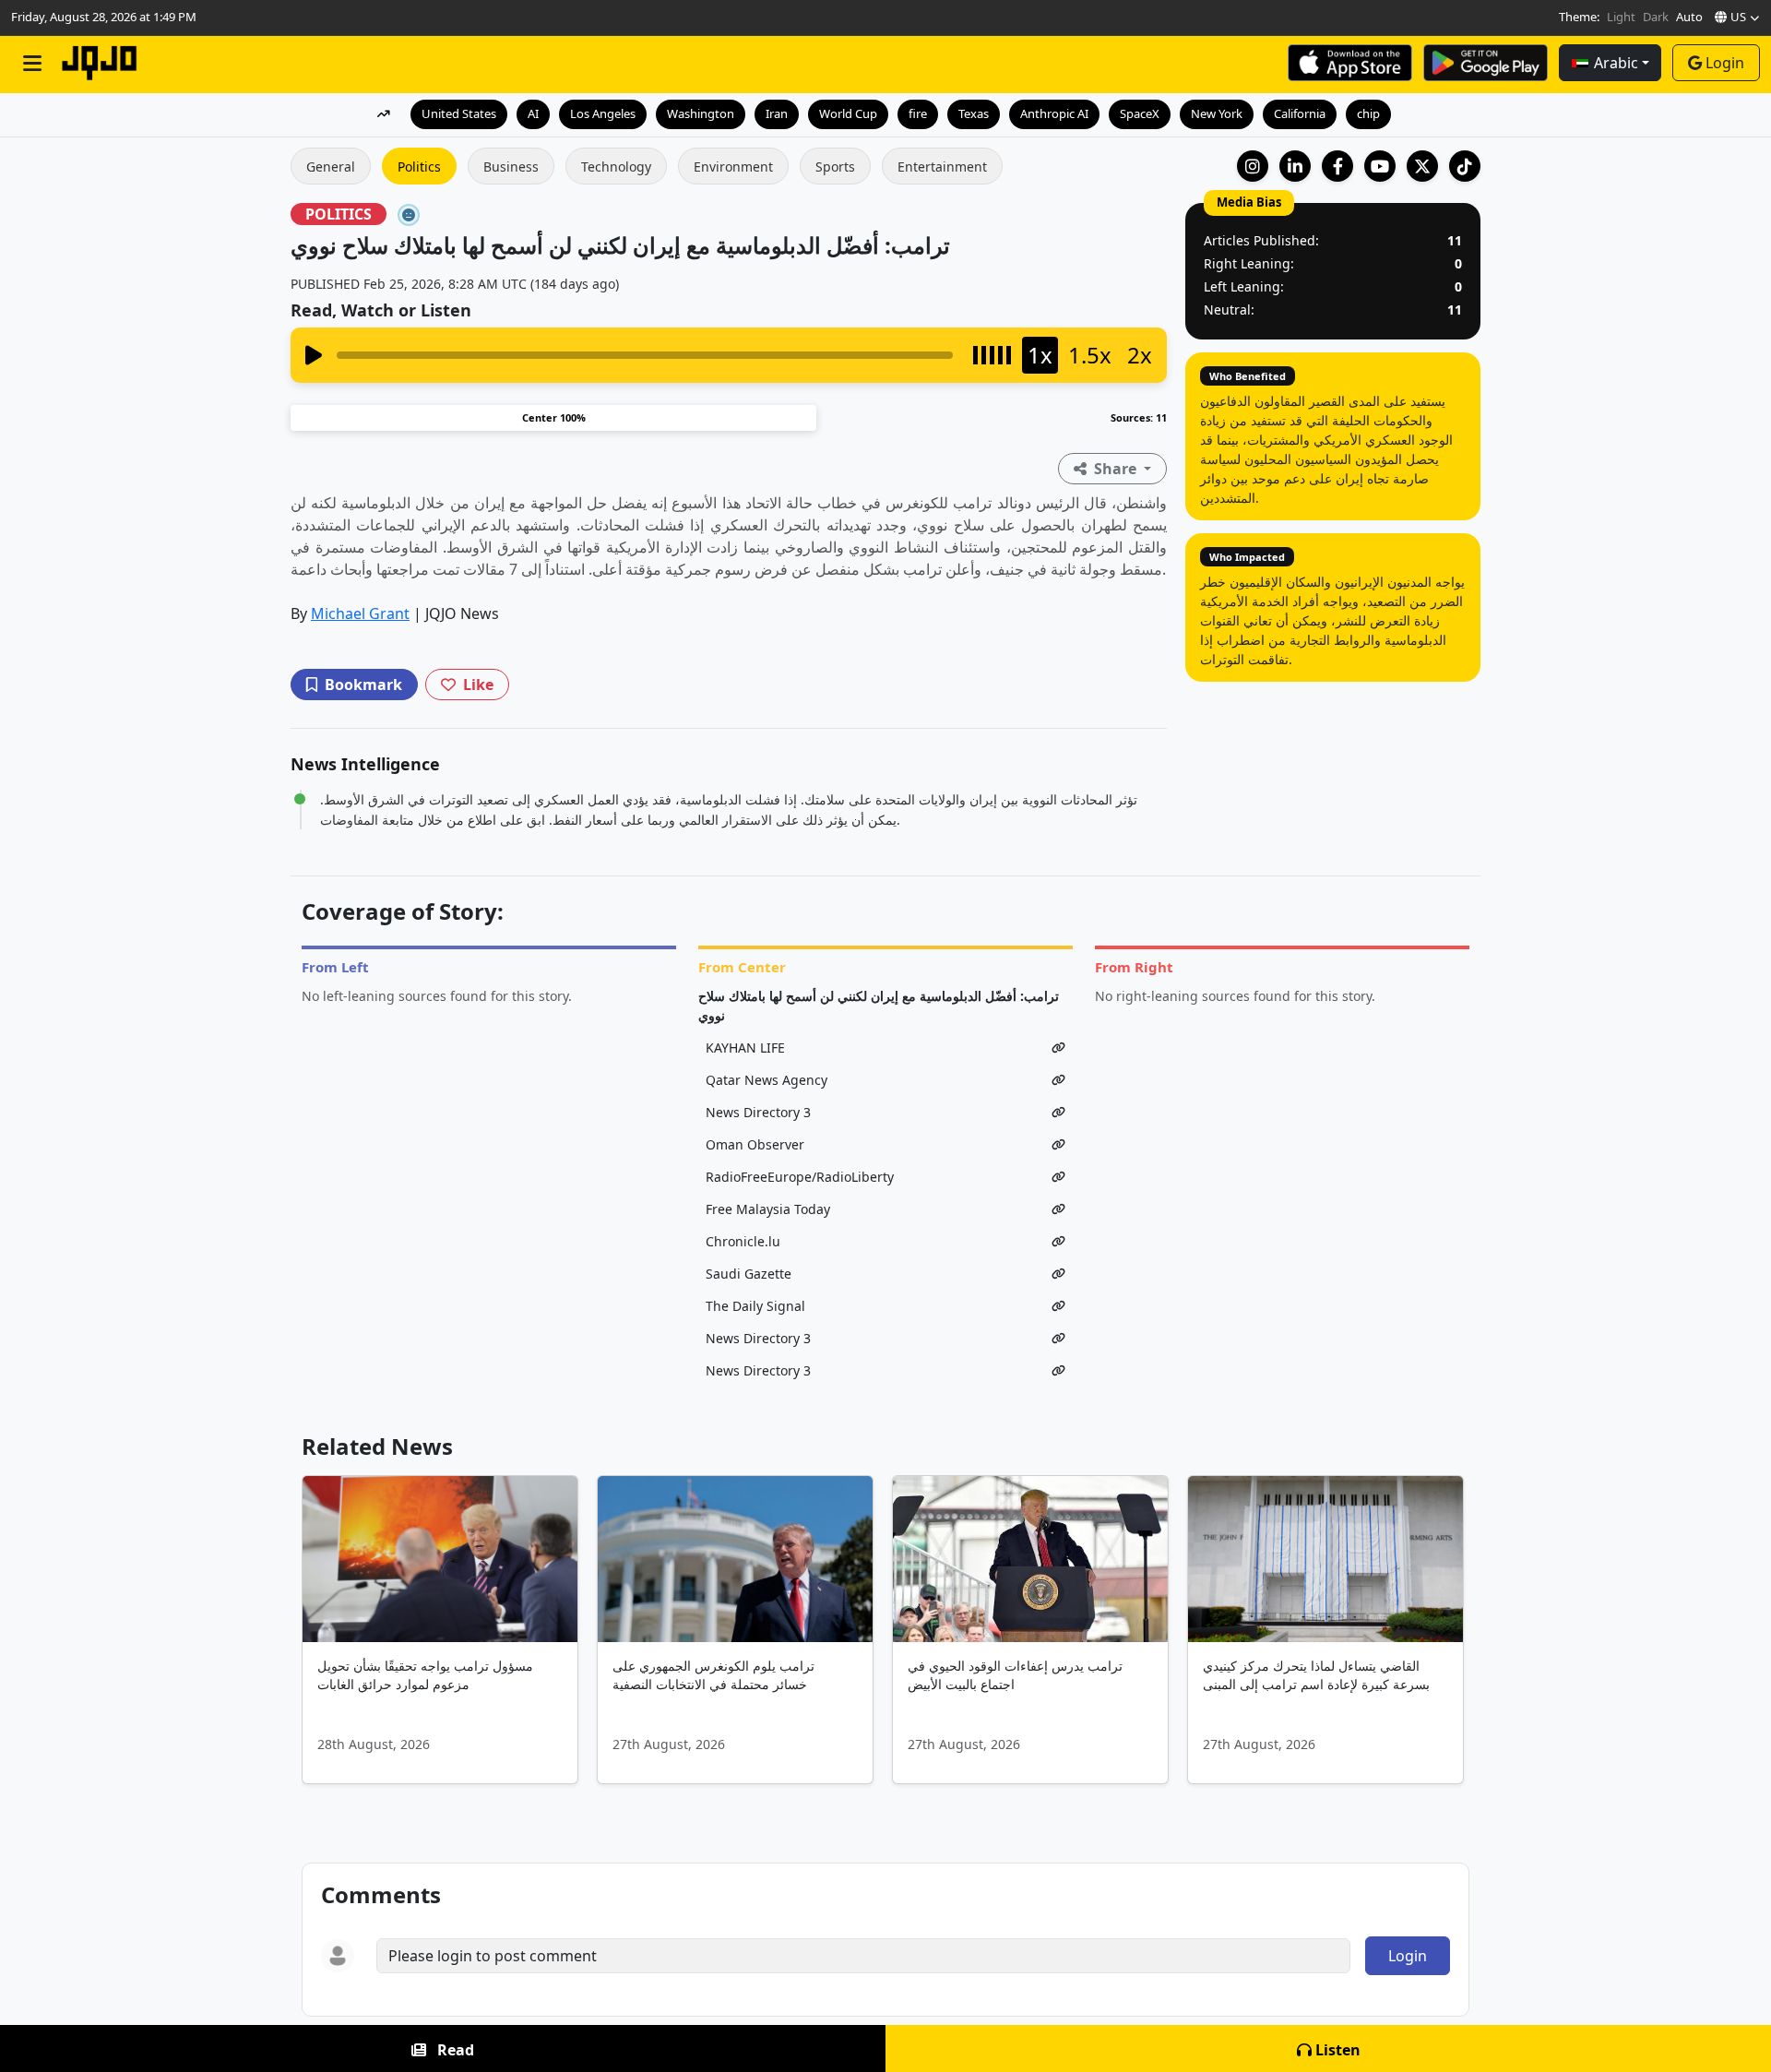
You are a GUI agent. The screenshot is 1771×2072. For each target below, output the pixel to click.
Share (1115, 469)
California (1300, 113)
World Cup (848, 113)
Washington (701, 113)
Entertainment (942, 167)
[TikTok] (1465, 166)
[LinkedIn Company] (1295, 166)
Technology (616, 167)
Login (1725, 63)
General (331, 167)
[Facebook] (1337, 166)
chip (1368, 113)
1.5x (1090, 355)
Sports (835, 167)
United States (459, 113)
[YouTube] (1380, 166)
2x (1140, 355)
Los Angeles (603, 113)
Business (511, 167)
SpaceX (1140, 113)
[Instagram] (1253, 166)
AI (533, 113)
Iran (777, 113)
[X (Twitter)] (1422, 166)
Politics (419, 167)
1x (1040, 355)
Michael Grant (360, 613)
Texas (974, 113)
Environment (733, 167)
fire (918, 113)
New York (1217, 113)
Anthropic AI (1054, 113)
